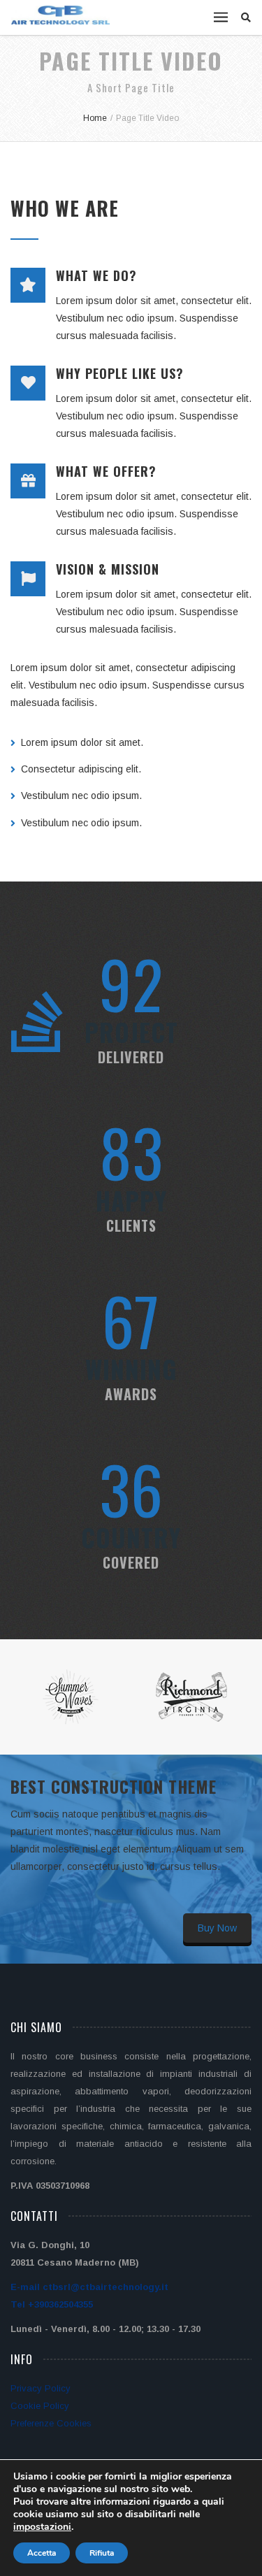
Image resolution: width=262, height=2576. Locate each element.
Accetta (42, 2553)
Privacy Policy (41, 2388)
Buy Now (217, 1928)
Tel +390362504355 (52, 2304)
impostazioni (42, 2527)
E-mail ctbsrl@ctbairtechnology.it (89, 2287)
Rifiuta (102, 2553)
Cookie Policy (40, 2406)
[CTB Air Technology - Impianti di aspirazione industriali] (61, 15)
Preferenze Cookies (51, 2423)
